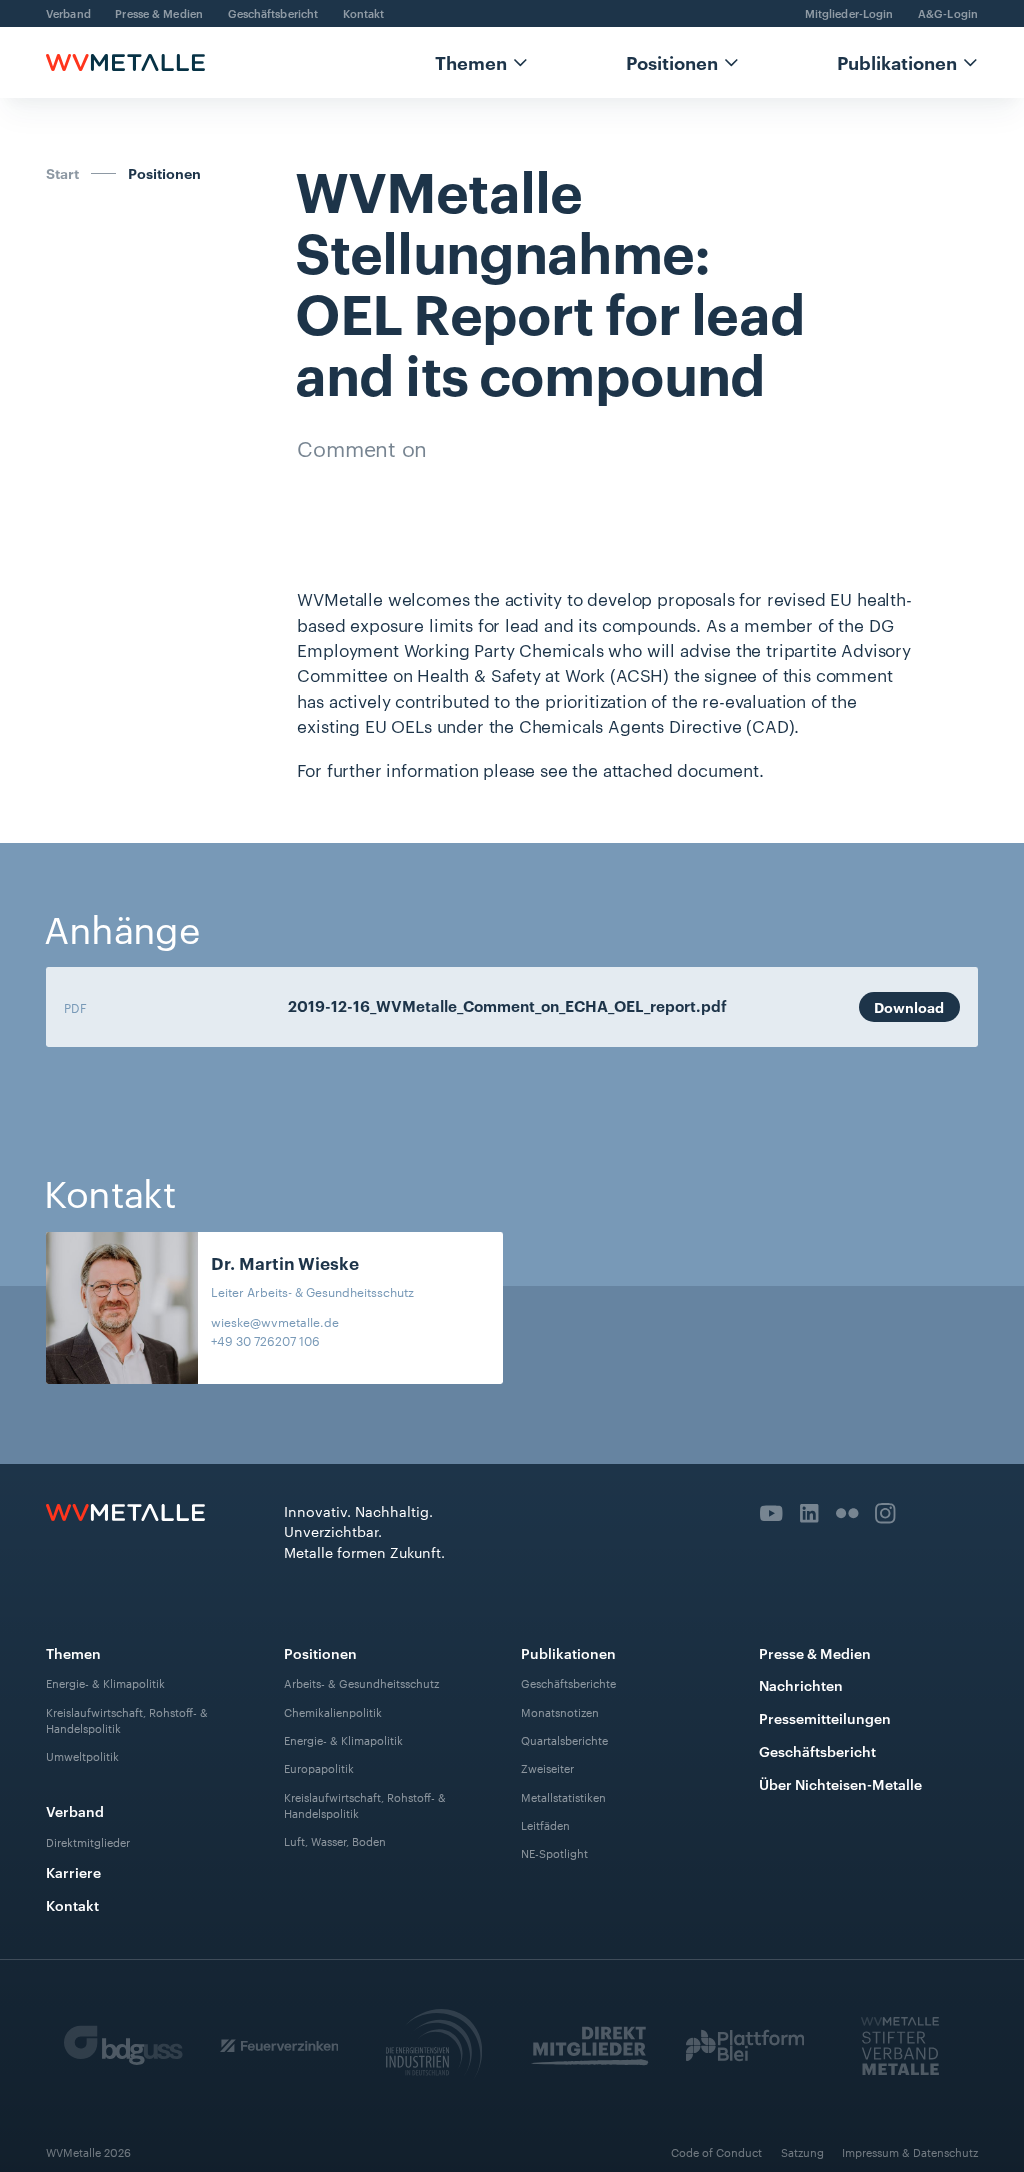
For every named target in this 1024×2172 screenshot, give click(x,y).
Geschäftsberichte (568, 1683)
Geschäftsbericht (273, 12)
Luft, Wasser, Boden (335, 1841)
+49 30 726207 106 (265, 1340)
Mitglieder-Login (849, 12)
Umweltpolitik (82, 1756)
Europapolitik (319, 1768)
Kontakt (364, 12)
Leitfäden (545, 1825)
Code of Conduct (716, 2152)
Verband (68, 12)
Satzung (802, 2152)
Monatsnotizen (560, 1712)
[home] (125, 62)
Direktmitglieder (88, 1842)
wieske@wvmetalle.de (275, 1321)
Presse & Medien (159, 12)
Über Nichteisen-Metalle (840, 1783)
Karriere (73, 1871)
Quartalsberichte (564, 1740)
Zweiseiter (547, 1768)
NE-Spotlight (554, 1854)
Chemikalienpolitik (333, 1712)
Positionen (672, 62)
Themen (471, 62)
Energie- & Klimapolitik (105, 1683)
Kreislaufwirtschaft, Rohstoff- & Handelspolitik (127, 1720)
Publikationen (897, 62)
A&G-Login (948, 12)
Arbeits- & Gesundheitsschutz (361, 1683)
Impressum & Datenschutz (910, 2152)
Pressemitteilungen (825, 1717)
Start (62, 172)
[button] (481, 62)
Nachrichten (801, 1684)
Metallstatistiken (563, 1797)
